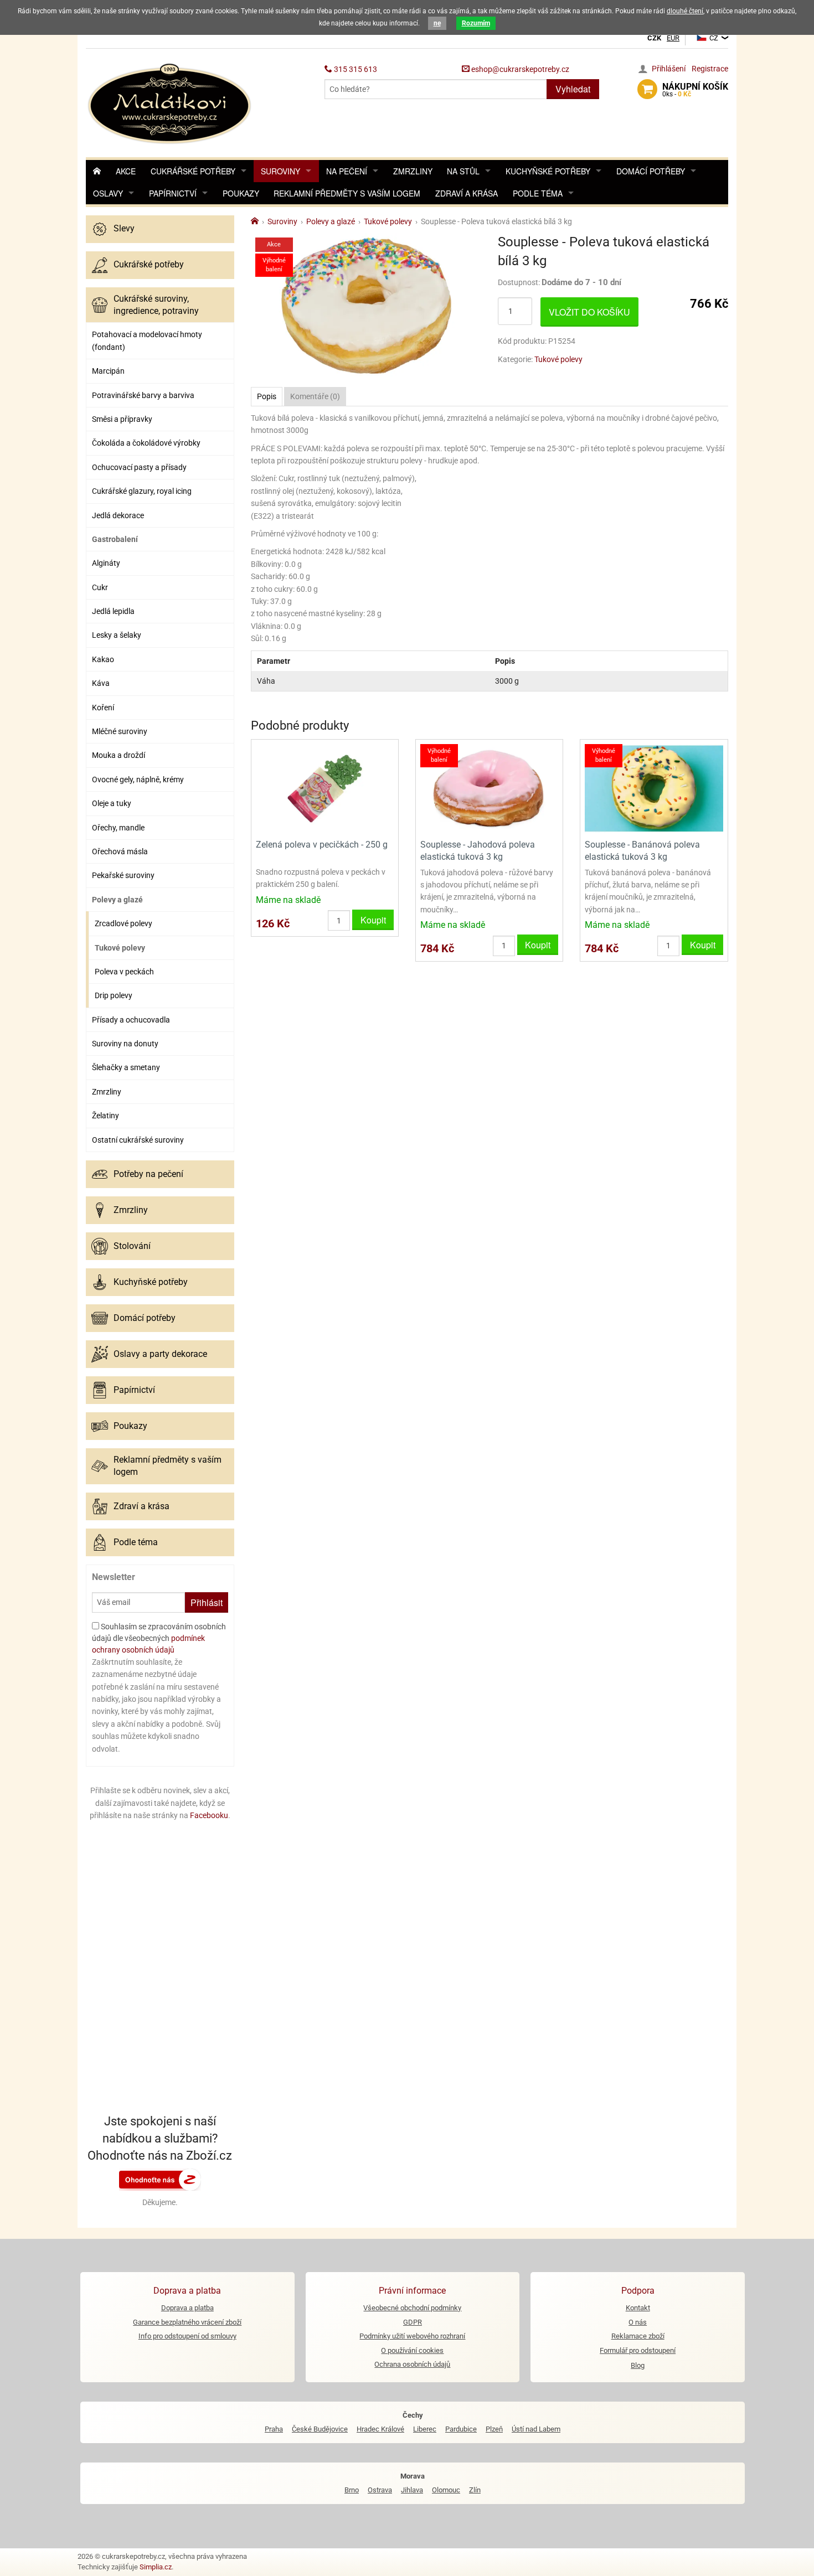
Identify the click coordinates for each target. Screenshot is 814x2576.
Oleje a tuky (112, 803)
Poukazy (241, 193)
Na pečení (347, 171)
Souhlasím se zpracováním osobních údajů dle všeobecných (159, 1638)
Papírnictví (173, 193)
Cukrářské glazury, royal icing (142, 491)
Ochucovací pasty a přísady (139, 467)
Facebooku (209, 1815)
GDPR (413, 2322)
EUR (673, 38)
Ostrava (380, 2490)
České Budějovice (320, 2429)
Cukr (100, 587)
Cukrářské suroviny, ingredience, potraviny (156, 305)
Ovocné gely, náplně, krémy (138, 779)
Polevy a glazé (117, 900)
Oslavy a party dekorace (160, 1354)
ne (437, 23)
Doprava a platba (187, 2308)
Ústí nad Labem (536, 2429)
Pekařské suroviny (123, 875)
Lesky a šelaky (117, 635)
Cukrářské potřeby (193, 171)
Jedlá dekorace (118, 515)
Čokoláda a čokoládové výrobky (146, 443)
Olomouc (446, 2490)
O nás (638, 2322)
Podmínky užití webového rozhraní (412, 2336)
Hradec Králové (380, 2429)
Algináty (106, 563)
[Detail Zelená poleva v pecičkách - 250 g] (325, 788)
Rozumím (476, 23)
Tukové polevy (120, 948)
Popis (267, 396)
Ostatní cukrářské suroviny (138, 1140)
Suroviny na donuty (125, 1044)
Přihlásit (207, 1602)
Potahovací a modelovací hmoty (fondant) (147, 340)
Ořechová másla (120, 851)
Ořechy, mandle (118, 828)
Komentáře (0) (315, 396)
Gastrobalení (115, 539)
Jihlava (412, 2490)
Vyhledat (573, 89)
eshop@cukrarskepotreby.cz (519, 69)
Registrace (710, 69)
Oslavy (108, 193)
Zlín (475, 2490)
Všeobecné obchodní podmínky (412, 2308)
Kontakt (638, 2308)
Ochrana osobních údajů (412, 2364)
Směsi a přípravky (122, 419)
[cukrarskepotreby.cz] (171, 102)
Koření (103, 708)
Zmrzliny (413, 171)
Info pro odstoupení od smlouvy (187, 2336)
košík (695, 90)
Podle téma (538, 193)
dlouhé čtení (685, 11)
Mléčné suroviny (120, 731)
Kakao (103, 659)
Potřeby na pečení (148, 1174)
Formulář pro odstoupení (638, 2350)
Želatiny (105, 1116)
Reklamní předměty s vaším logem (347, 193)
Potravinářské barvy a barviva (143, 395)
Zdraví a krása (467, 193)
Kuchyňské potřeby (548, 171)
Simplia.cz (156, 2567)
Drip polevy (114, 995)
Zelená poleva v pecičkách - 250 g (322, 845)
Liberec (425, 2429)
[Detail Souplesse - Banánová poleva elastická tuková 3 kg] (654, 788)
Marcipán (108, 371)
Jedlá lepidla (113, 611)
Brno (352, 2490)
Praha (274, 2429)
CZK (654, 38)
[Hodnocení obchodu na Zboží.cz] (160, 2179)
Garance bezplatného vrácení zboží (187, 2322)
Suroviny (280, 171)
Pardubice (461, 2429)
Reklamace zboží (638, 2336)
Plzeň (494, 2429)
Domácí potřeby (651, 171)
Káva (101, 683)
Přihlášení (669, 69)
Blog (638, 2365)
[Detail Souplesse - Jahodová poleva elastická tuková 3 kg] (489, 788)
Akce (126, 171)
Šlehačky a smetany (126, 1067)
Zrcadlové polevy (123, 923)
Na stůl (463, 171)
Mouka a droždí (119, 755)
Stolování (132, 1246)
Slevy (124, 228)
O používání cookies (412, 2350)
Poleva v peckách (124, 972)
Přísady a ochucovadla (131, 1020)
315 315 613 (355, 69)
